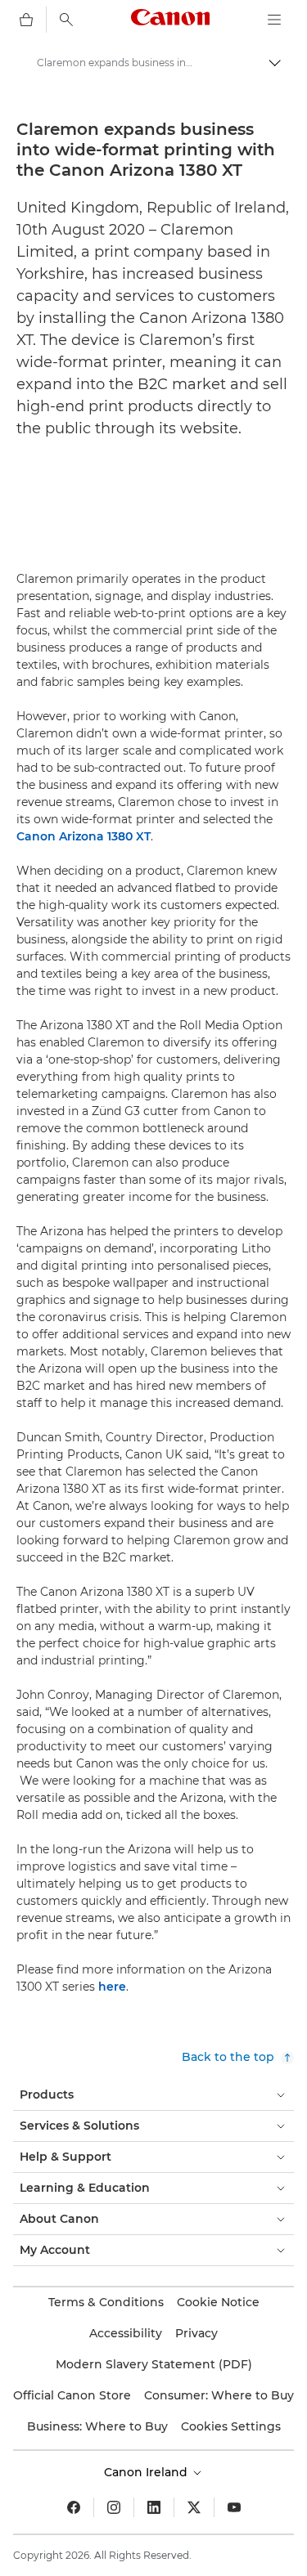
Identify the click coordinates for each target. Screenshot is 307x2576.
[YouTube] (234, 2507)
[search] (66, 20)
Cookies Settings (231, 2426)
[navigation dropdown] (274, 20)
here (112, 1987)
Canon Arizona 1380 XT (84, 836)
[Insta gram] (114, 2507)
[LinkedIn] (154, 2507)
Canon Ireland (147, 2472)
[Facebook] (74, 2507)
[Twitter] (194, 2507)
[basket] (26, 20)
